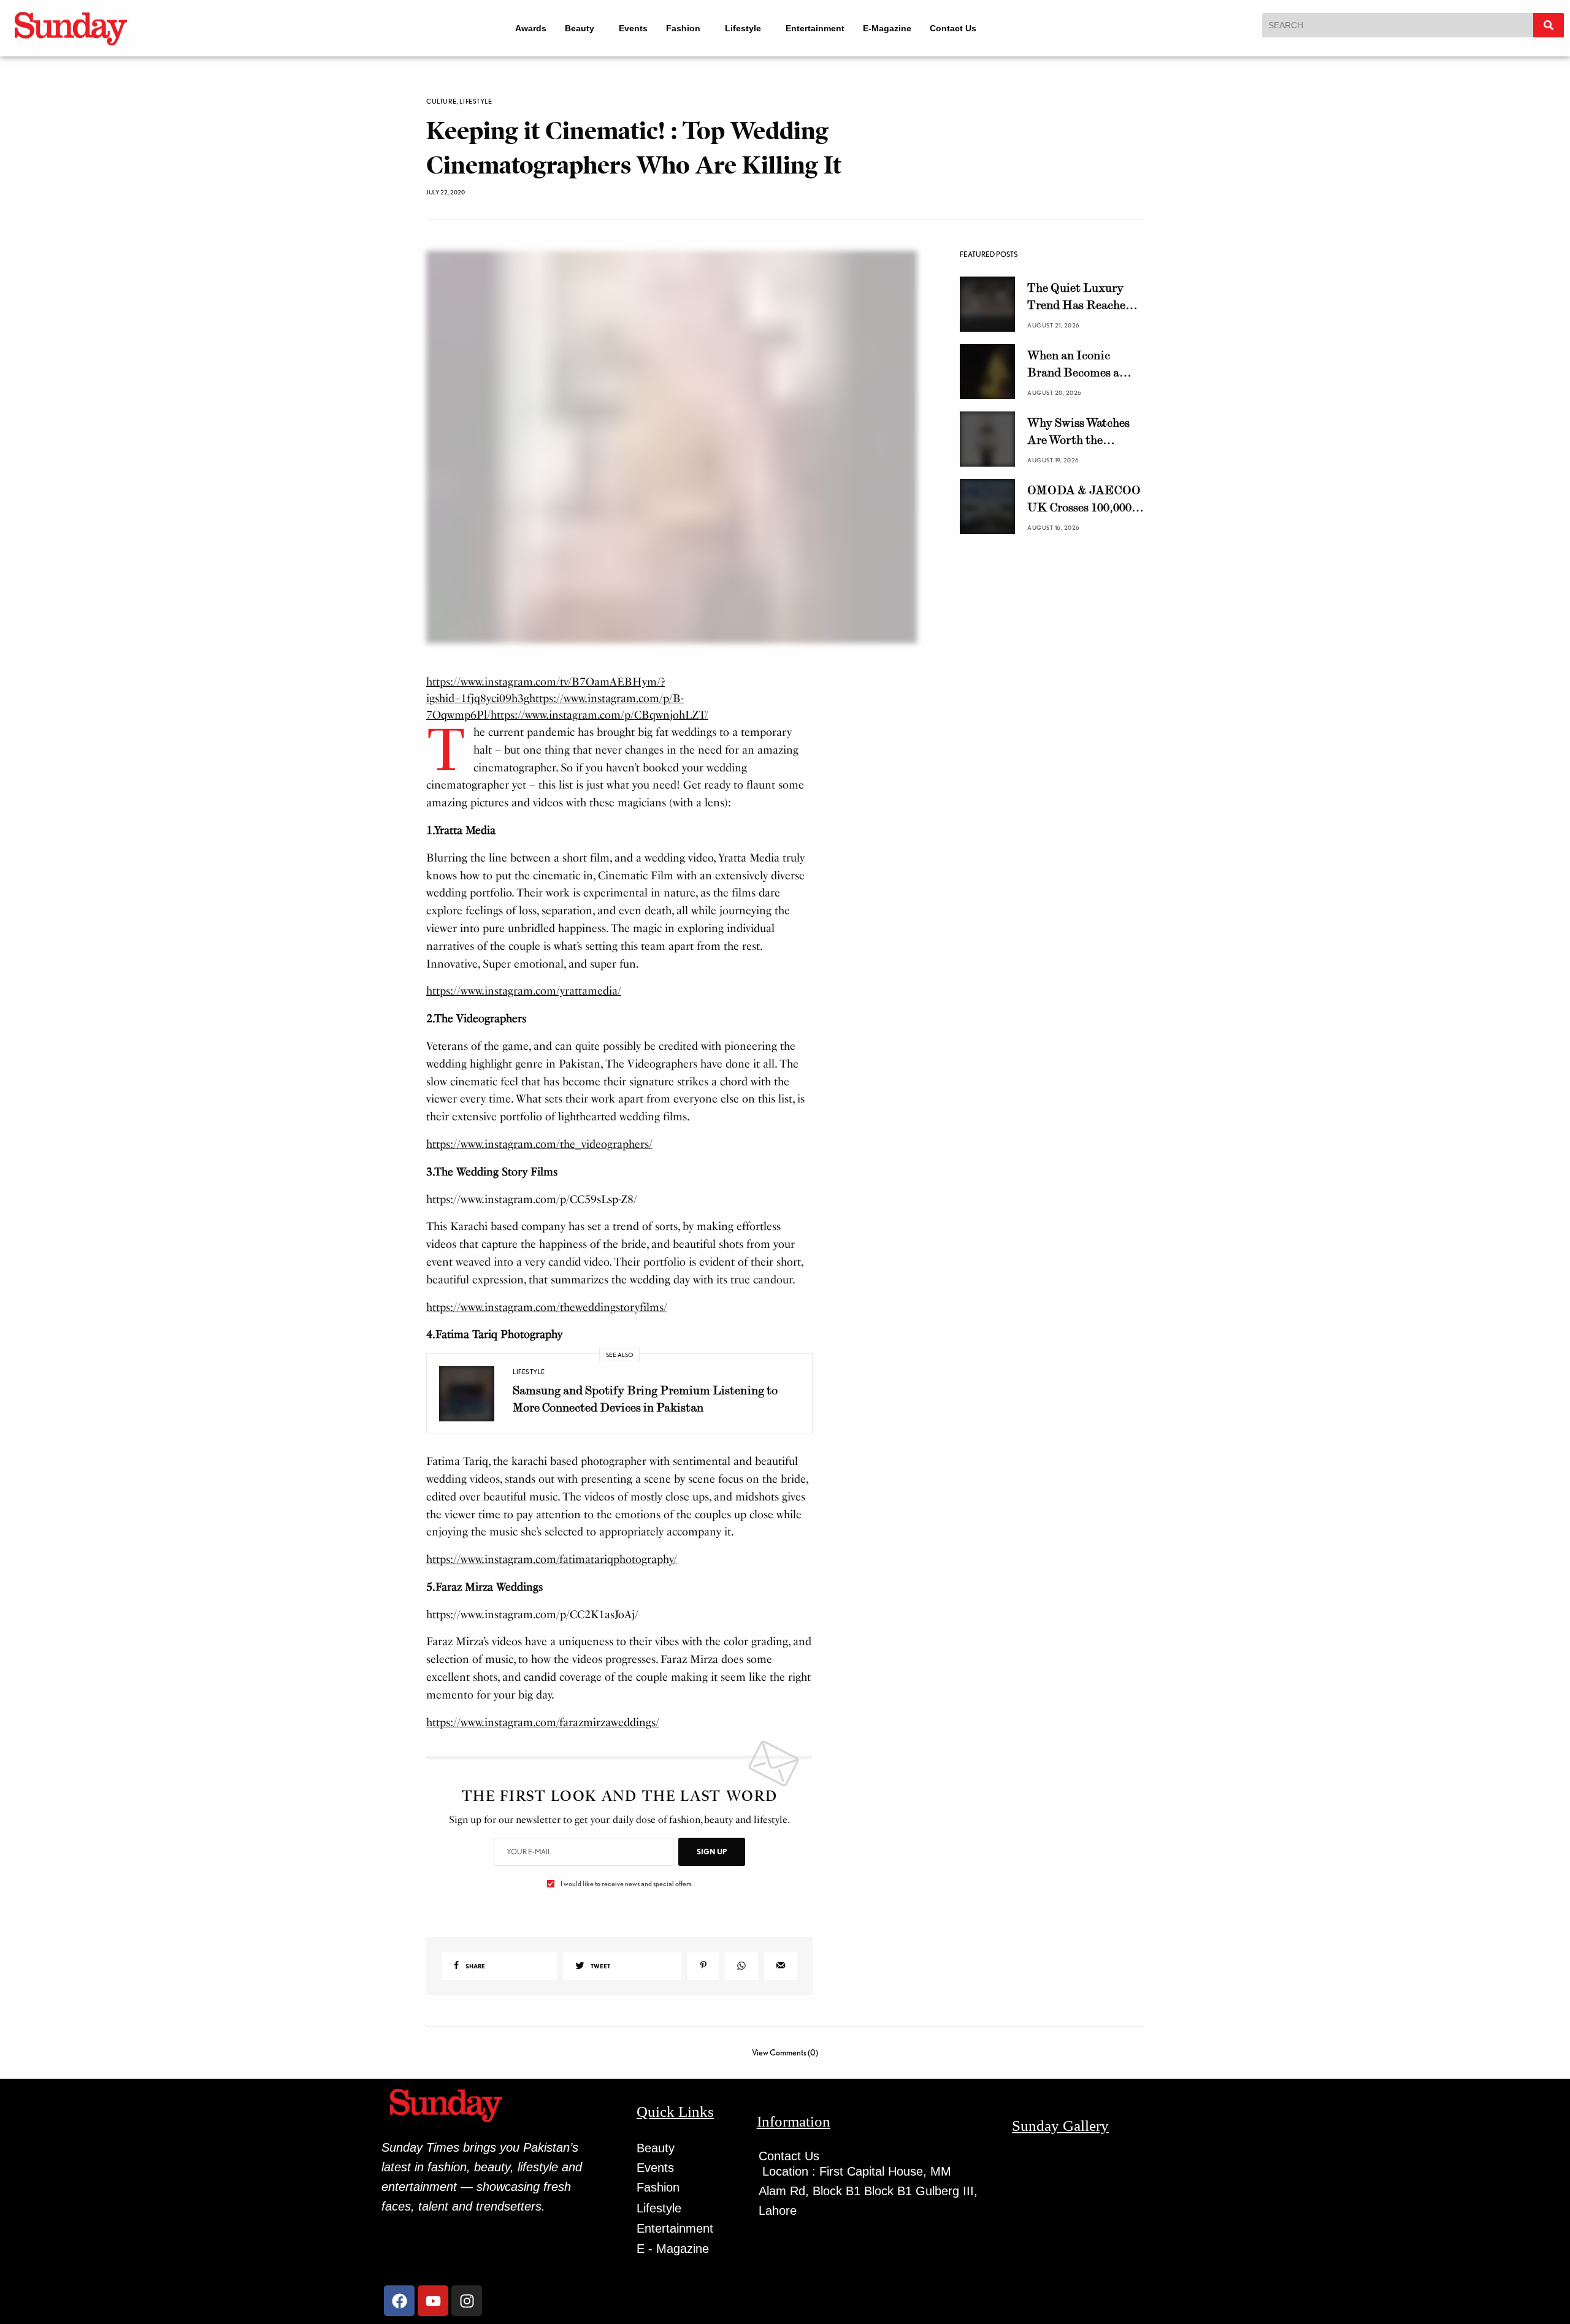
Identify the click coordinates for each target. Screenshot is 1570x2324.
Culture (442, 101)
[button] (577, 28)
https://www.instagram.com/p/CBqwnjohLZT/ (599, 721)
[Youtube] (433, 2306)
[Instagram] (467, 2306)
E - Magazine (673, 2254)
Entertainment (824, 28)
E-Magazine (896, 28)
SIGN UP (712, 1857)
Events (631, 28)
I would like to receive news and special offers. (626, 1889)
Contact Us (962, 28)
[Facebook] (399, 2306)
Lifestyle (746, 28)
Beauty (572, 28)
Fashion (681, 28)
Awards (523, 28)
